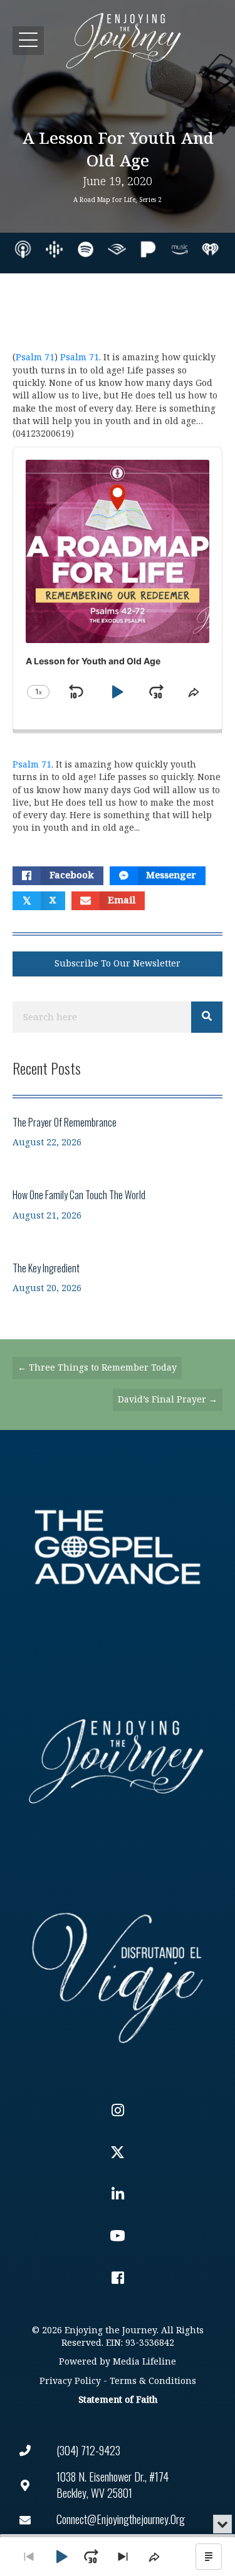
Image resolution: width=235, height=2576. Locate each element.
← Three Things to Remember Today (97, 1368)
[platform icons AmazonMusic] (180, 249)
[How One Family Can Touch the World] (118, 1204)
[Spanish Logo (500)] (118, 1975)
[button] (28, 40)
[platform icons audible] (117, 249)
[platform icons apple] (23, 249)
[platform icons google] (54, 249)
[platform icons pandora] (148, 249)
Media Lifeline (144, 2362)
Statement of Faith (118, 2400)
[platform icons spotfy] (86, 249)
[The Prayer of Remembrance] (118, 1132)
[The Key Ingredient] (118, 1278)
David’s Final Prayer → (168, 1400)
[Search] (207, 1017)
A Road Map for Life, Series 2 (118, 200)
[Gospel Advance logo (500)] (118, 1547)
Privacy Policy (70, 2381)
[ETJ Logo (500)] (118, 1761)
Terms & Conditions (153, 2381)
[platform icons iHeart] (210, 249)
